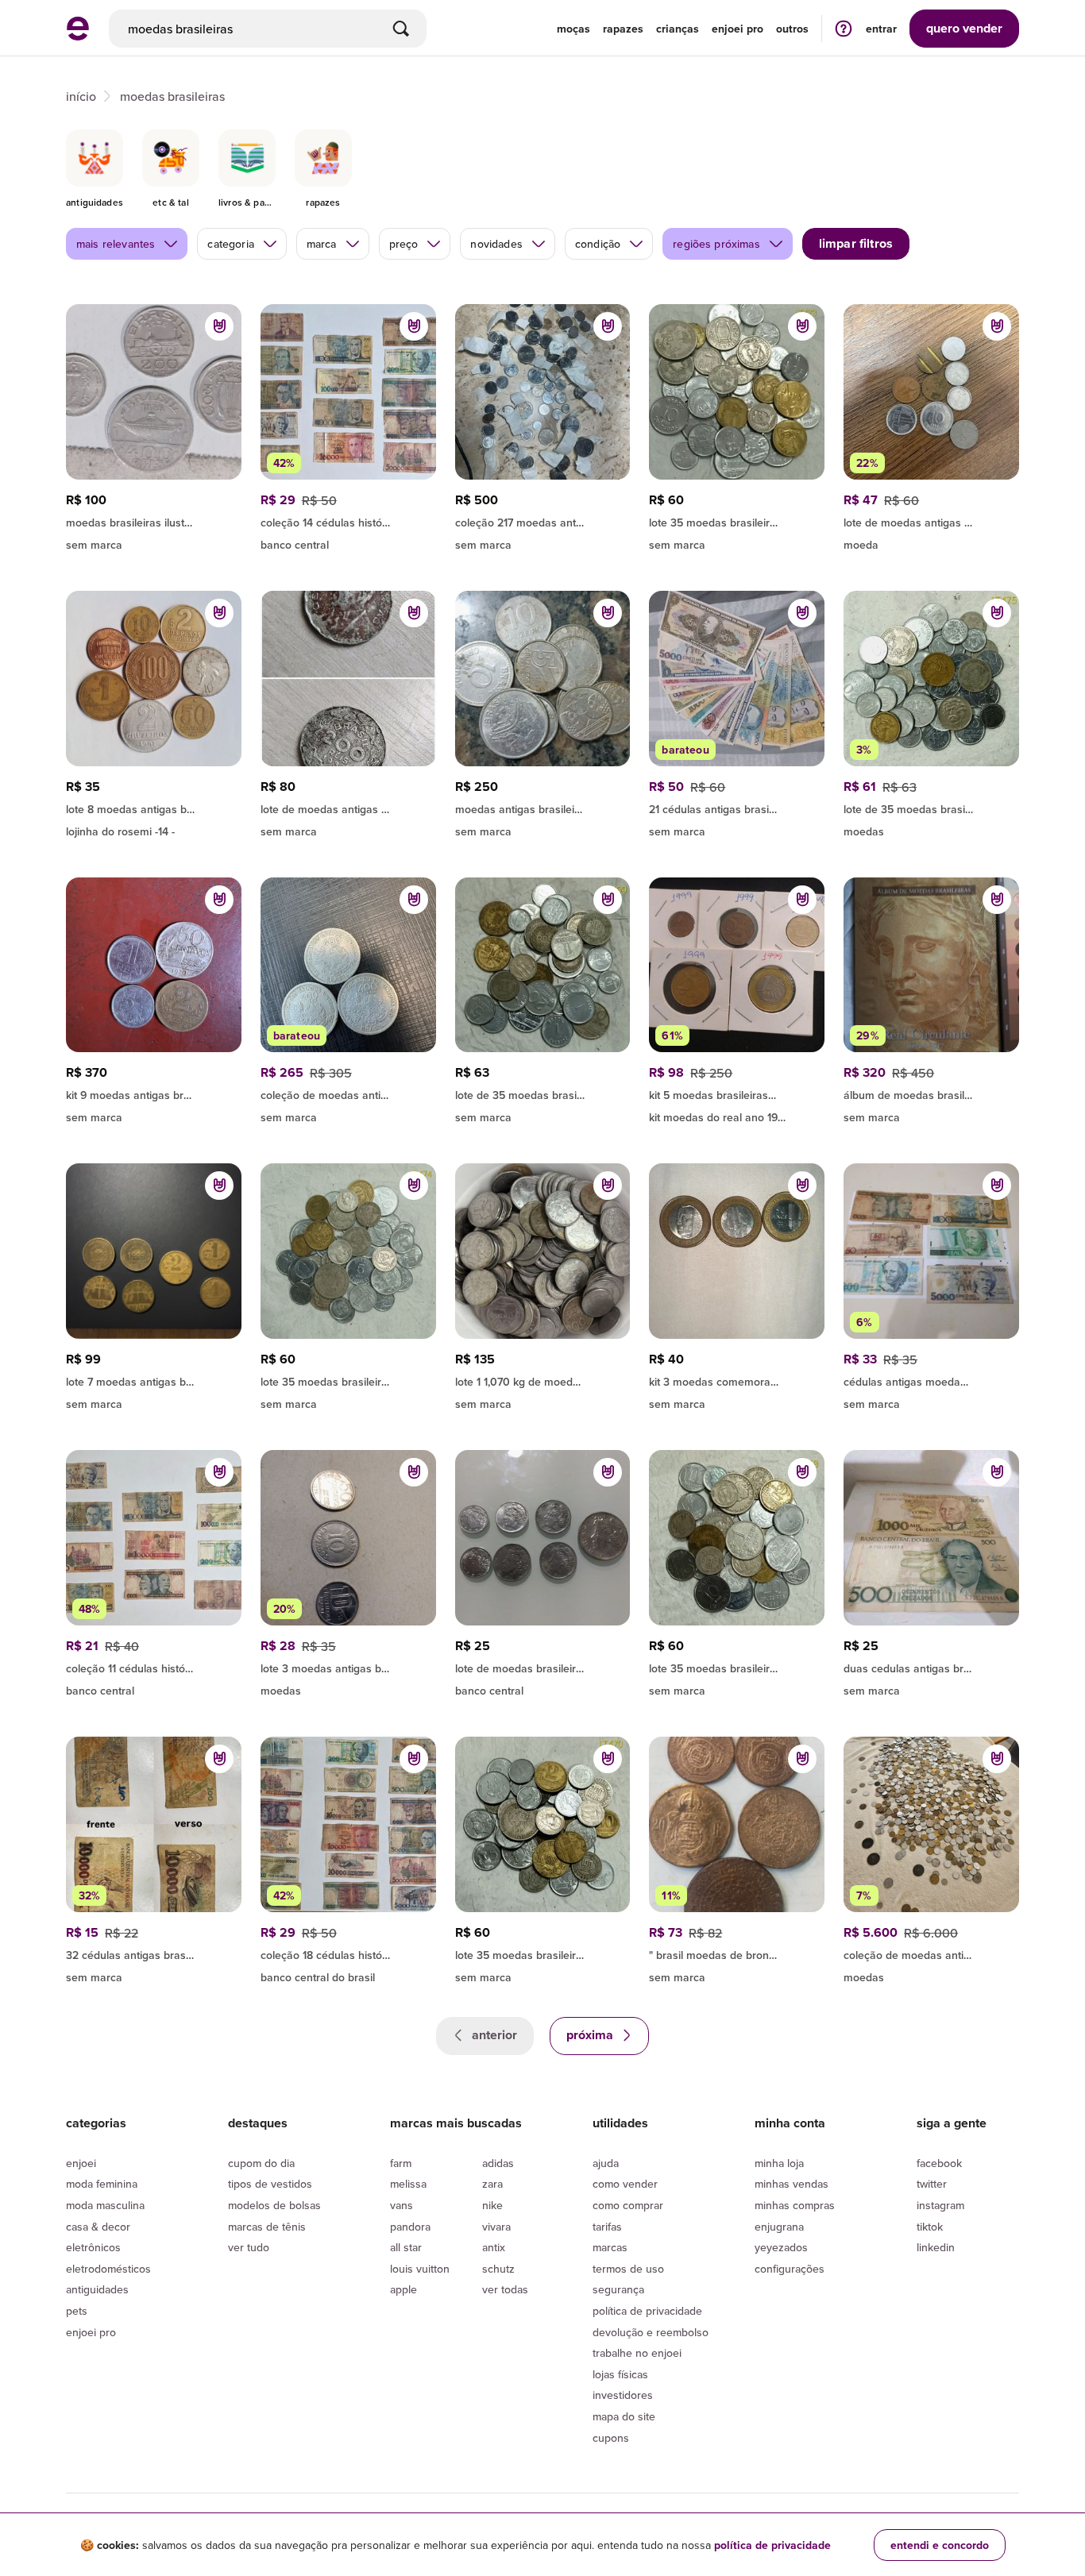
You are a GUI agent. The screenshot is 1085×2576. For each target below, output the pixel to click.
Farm (401, 2163)
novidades (496, 244)
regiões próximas (716, 244)
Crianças (678, 29)
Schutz (498, 2269)
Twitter (932, 2184)
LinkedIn (936, 2247)
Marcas (610, 2247)
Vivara (496, 2227)
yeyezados (781, 2247)
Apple (403, 2289)
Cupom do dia (261, 2163)
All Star (406, 2247)
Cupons (611, 2438)
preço (404, 244)
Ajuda (606, 2163)
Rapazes (623, 29)
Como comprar (628, 2205)
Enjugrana (779, 2227)
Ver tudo (249, 2247)
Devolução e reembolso (651, 2332)
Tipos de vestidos (270, 2184)
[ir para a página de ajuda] (844, 28)
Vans (402, 2205)
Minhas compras (795, 2205)
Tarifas (607, 2227)
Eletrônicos (93, 2247)
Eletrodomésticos (108, 2269)
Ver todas (505, 2289)
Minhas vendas (792, 2184)
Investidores (623, 2395)
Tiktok (930, 2227)
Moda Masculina (105, 2205)
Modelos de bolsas (274, 2205)
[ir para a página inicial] (78, 36)
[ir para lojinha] (154, 520)
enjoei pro (737, 29)
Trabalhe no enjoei (637, 2353)
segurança (618, 2289)
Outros (792, 29)
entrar (881, 29)
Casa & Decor (98, 2227)
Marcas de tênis (267, 2227)
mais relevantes (116, 244)
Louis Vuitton (420, 2269)
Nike (492, 2205)
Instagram (940, 2205)
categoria (230, 244)
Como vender (625, 2184)
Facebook (939, 2163)
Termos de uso (628, 2269)
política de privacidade (772, 2545)
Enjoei (81, 2163)
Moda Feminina (102, 2184)
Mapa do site (624, 2416)
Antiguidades (97, 2289)
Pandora (410, 2227)
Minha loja (779, 2163)
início (81, 96)
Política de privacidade (647, 2311)
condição (598, 244)
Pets (77, 2311)
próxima (591, 2035)
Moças (573, 29)
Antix (494, 2247)
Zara (492, 2184)
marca (322, 244)
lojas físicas (620, 2374)
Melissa (408, 2184)
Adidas (498, 2163)
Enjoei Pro (91, 2332)
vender (964, 28)
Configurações (790, 2269)
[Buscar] (401, 29)
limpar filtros (856, 243)
